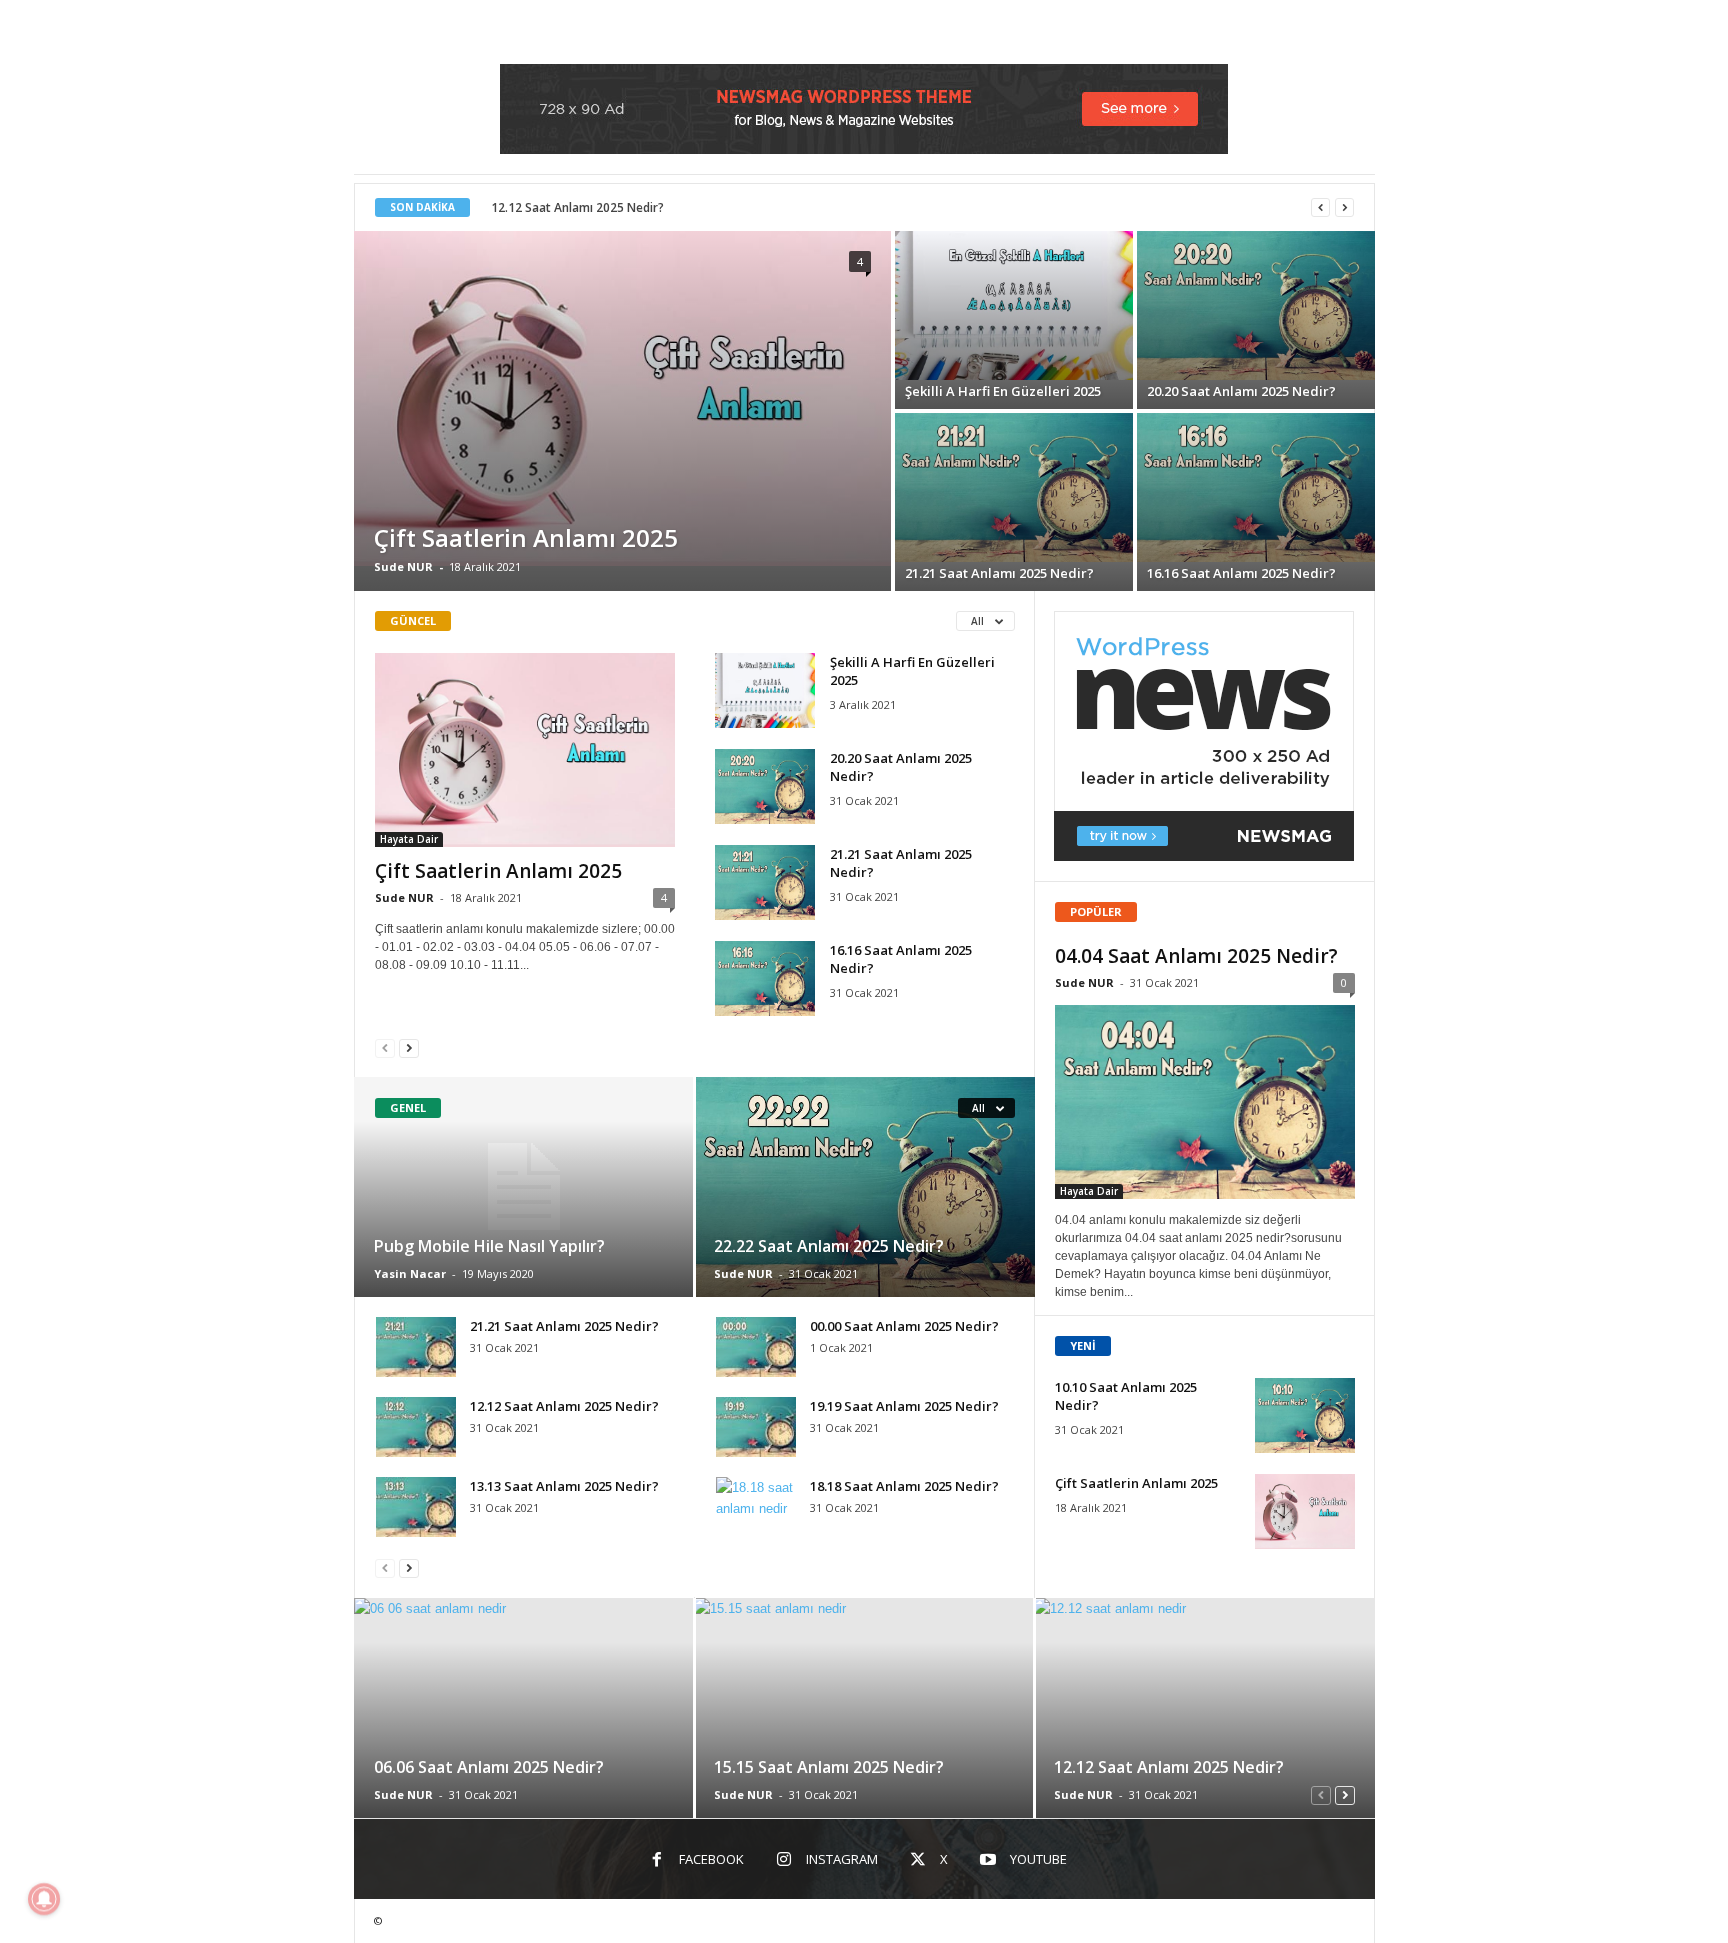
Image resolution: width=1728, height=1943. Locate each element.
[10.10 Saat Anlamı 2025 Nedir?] (1305, 1415)
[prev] (1320, 207)
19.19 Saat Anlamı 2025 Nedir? (904, 1406)
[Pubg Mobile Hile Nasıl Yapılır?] (524, 1187)
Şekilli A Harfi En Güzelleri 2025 (1003, 391)
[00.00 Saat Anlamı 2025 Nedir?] (756, 1347)
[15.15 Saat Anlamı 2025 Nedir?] (864, 1708)
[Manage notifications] (44, 1899)
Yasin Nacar (410, 1273)
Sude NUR (403, 566)
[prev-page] (385, 1047)
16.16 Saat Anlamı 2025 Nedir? (1241, 573)
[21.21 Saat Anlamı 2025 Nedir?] (1014, 487)
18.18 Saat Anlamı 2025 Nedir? (904, 1486)
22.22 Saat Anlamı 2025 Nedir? (829, 1246)
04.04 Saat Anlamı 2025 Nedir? (1196, 956)
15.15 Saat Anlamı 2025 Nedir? (829, 1767)
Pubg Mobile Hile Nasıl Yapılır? (489, 1246)
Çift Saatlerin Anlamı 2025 (526, 537)
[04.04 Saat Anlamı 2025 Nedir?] (1205, 1102)
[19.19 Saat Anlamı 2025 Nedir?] (756, 1427)
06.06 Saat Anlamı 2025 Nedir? (489, 1767)
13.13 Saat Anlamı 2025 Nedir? (564, 1486)
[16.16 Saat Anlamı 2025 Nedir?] (1256, 487)
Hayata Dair (409, 839)
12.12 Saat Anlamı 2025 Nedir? (577, 207)
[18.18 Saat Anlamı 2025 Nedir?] (756, 1507)
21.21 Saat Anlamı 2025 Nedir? (999, 573)
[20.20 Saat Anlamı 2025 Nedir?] (1256, 305)
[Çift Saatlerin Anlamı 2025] (622, 398)
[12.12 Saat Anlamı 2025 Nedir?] (416, 1427)
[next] (1344, 207)
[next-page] (409, 1047)
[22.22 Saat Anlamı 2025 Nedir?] (864, 1187)
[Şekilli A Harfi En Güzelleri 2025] (1014, 305)
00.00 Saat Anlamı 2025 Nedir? (904, 1326)
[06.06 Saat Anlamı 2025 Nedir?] (524, 1708)
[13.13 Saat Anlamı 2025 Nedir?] (416, 1507)
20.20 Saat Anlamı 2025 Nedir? (1241, 391)
